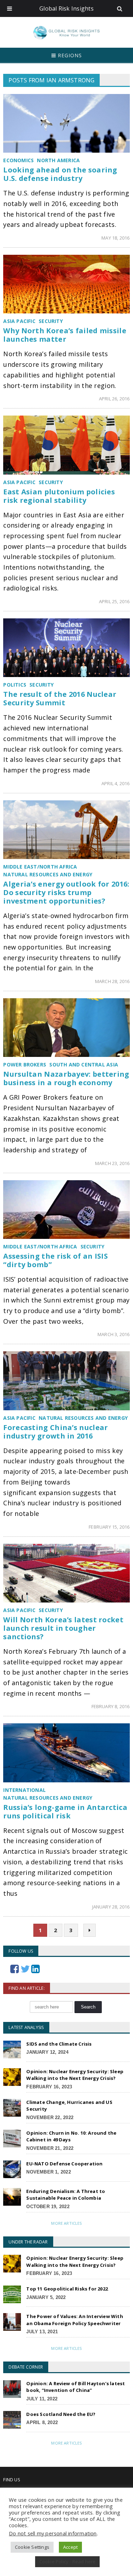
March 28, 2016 (112, 981)
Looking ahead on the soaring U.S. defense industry (60, 174)
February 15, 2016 (109, 1527)
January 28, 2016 (111, 1907)
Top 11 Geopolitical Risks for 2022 (67, 2289)
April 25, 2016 (114, 601)
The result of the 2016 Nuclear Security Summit (60, 698)
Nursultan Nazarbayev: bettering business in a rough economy (66, 1078)
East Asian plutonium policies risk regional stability (59, 496)
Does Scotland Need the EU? (61, 2414)
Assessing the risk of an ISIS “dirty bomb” (56, 1260)
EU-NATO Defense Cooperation (64, 2164)
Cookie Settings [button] (32, 2547)
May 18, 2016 (115, 238)
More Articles (66, 2223)
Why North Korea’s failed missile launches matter (65, 335)
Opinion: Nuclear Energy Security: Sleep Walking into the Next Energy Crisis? (75, 2075)
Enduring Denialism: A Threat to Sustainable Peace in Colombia (66, 2195)
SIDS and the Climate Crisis (59, 2044)
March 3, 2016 (114, 1334)
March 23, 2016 (112, 1163)
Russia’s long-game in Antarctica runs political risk (65, 1812)
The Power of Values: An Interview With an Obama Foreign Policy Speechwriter (74, 2320)
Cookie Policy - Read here (68, 2562)
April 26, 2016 (114, 399)
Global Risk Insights (66, 8)
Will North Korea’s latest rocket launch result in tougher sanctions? (63, 1628)
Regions (69, 55)
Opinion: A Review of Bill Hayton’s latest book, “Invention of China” (76, 2387)
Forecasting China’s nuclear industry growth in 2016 (56, 1432)
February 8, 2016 (111, 1706)
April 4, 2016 (116, 783)
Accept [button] (70, 2547)
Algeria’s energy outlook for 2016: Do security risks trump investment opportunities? (66, 892)
